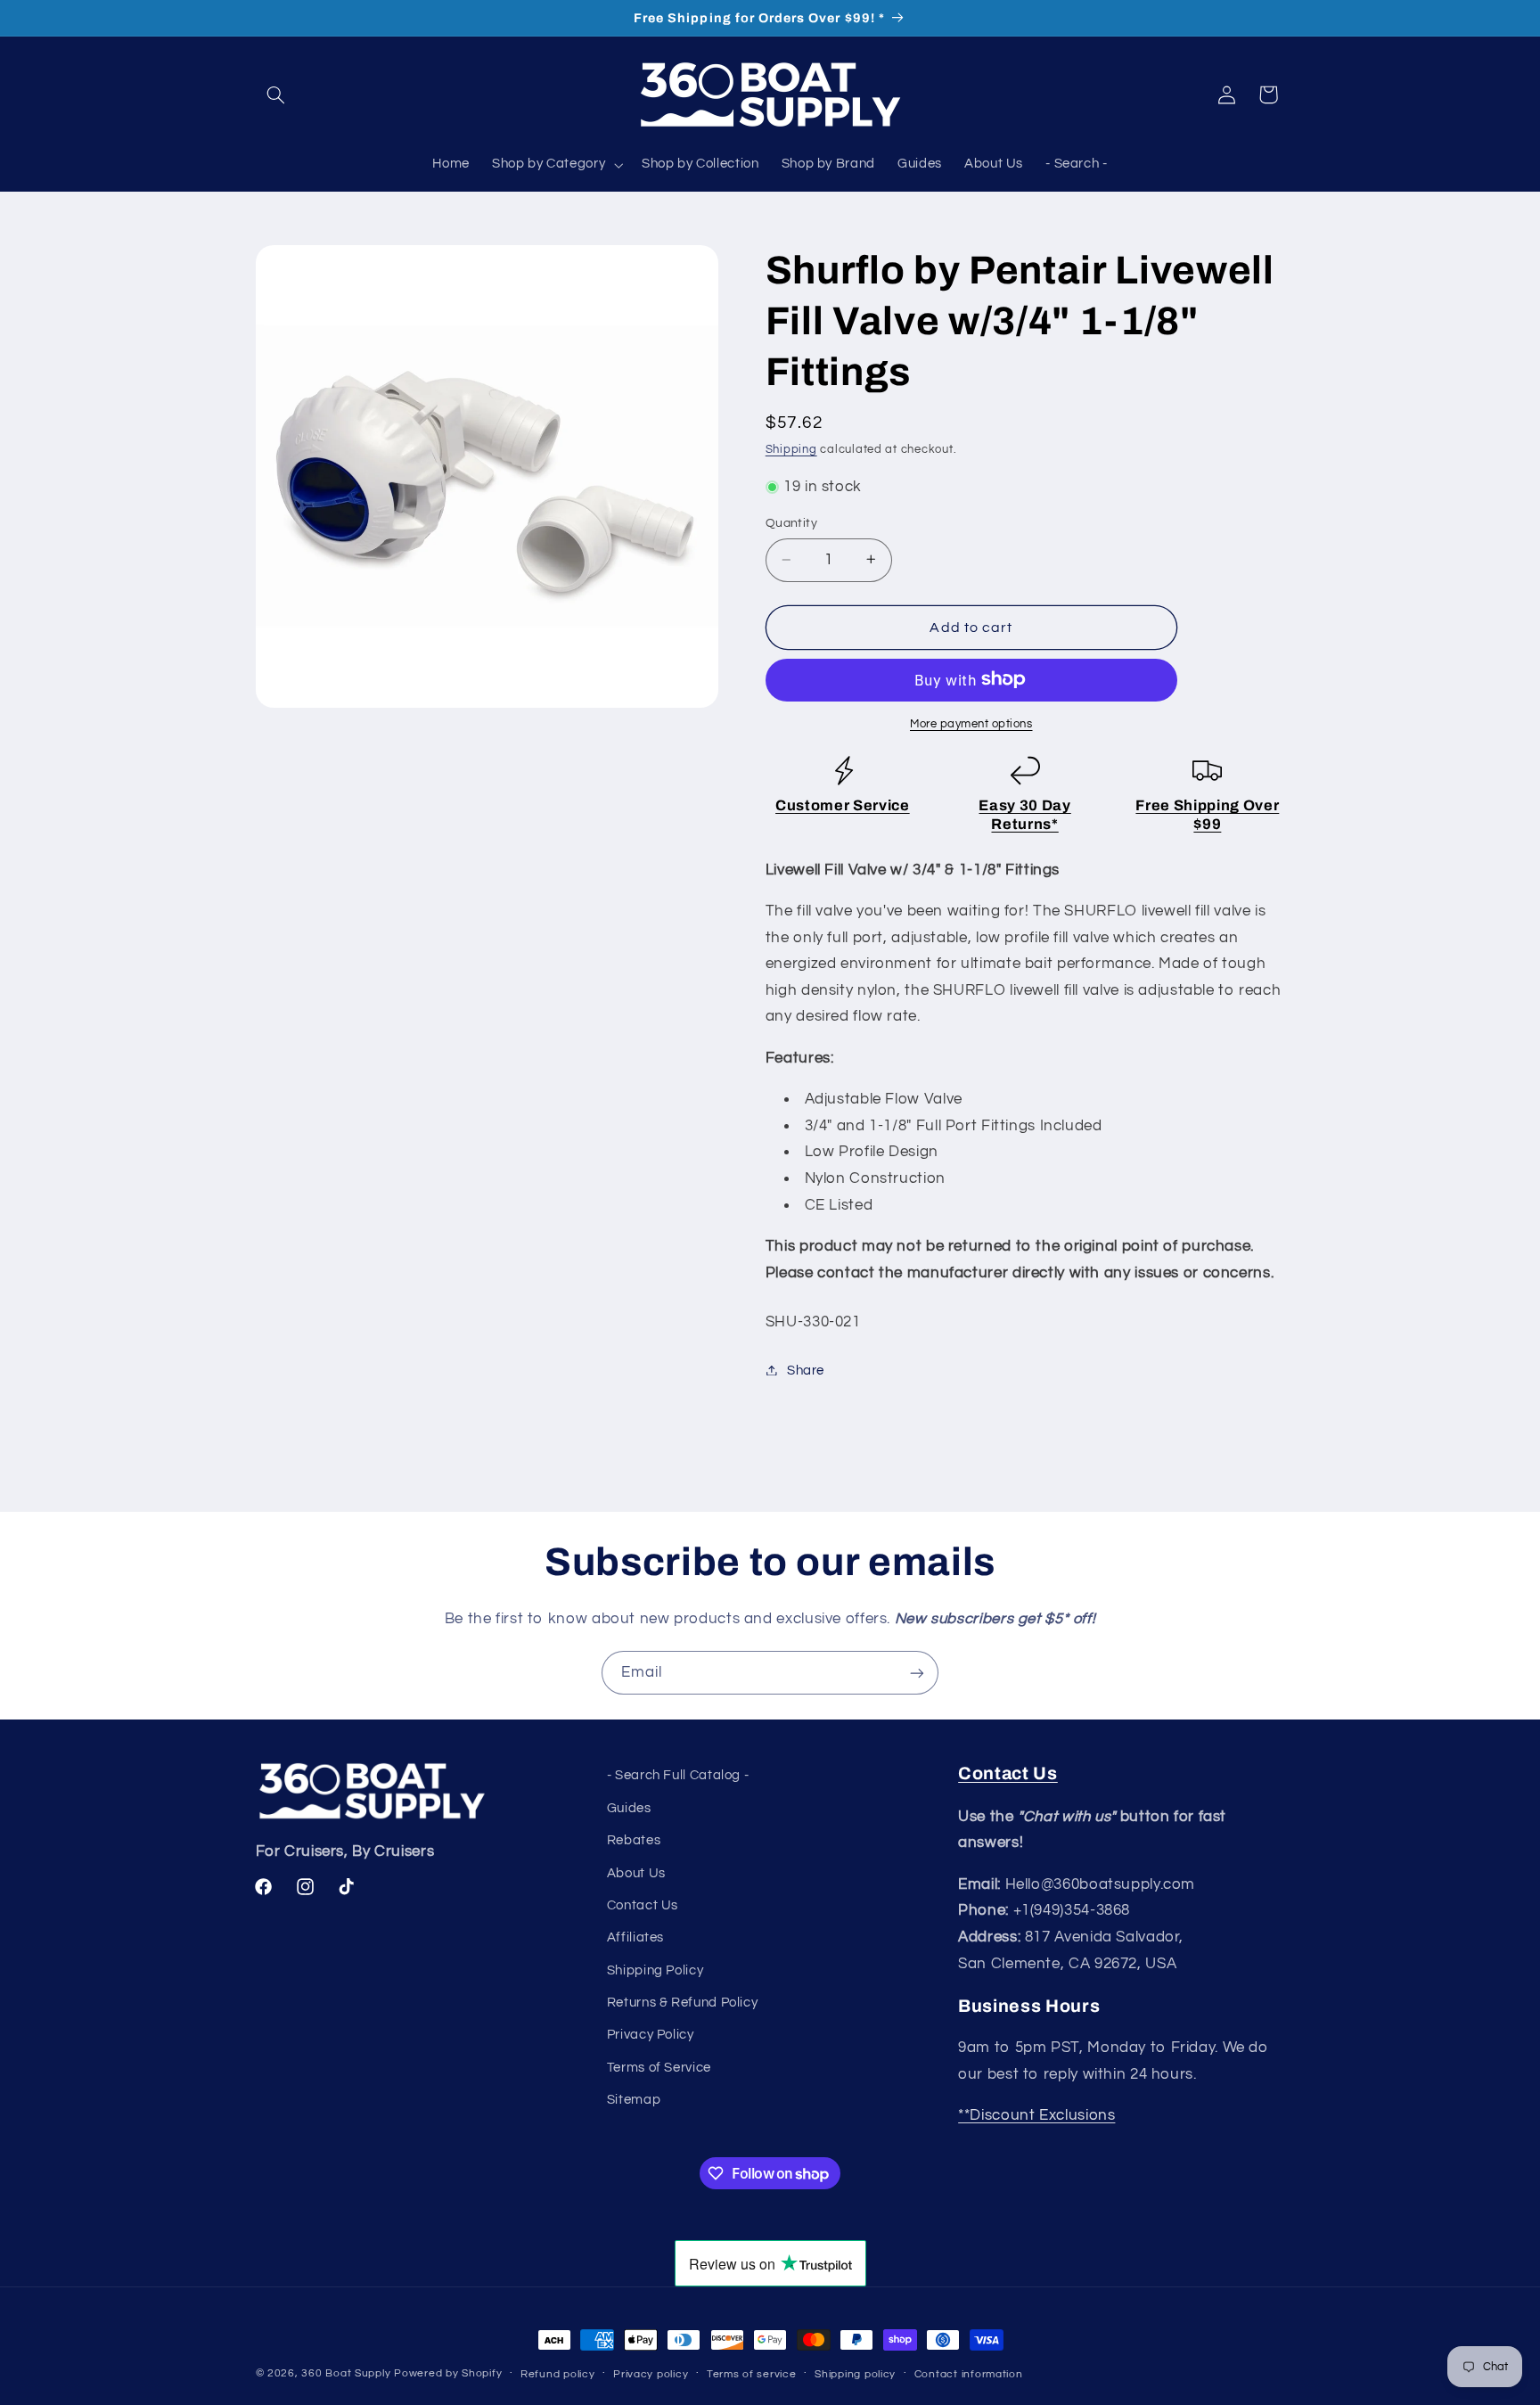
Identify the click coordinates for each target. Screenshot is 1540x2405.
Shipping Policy (655, 1970)
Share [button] (806, 1370)
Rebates (634, 1840)
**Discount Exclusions (1036, 2115)
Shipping (791, 449)
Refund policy (558, 2374)
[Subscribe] (917, 1673)
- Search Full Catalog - (678, 1775)
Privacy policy (651, 2374)
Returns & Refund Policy (683, 2003)
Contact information (969, 2374)
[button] (276, 94)
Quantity (791, 523)
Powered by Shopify (448, 2373)
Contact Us (643, 1905)
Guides (629, 1808)
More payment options (971, 723)
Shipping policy (855, 2374)
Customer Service (843, 804)
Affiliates (635, 1937)
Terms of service (752, 2374)
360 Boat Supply (346, 2373)
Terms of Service (659, 2068)
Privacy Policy (651, 2036)
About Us (636, 1873)
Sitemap (634, 2100)
